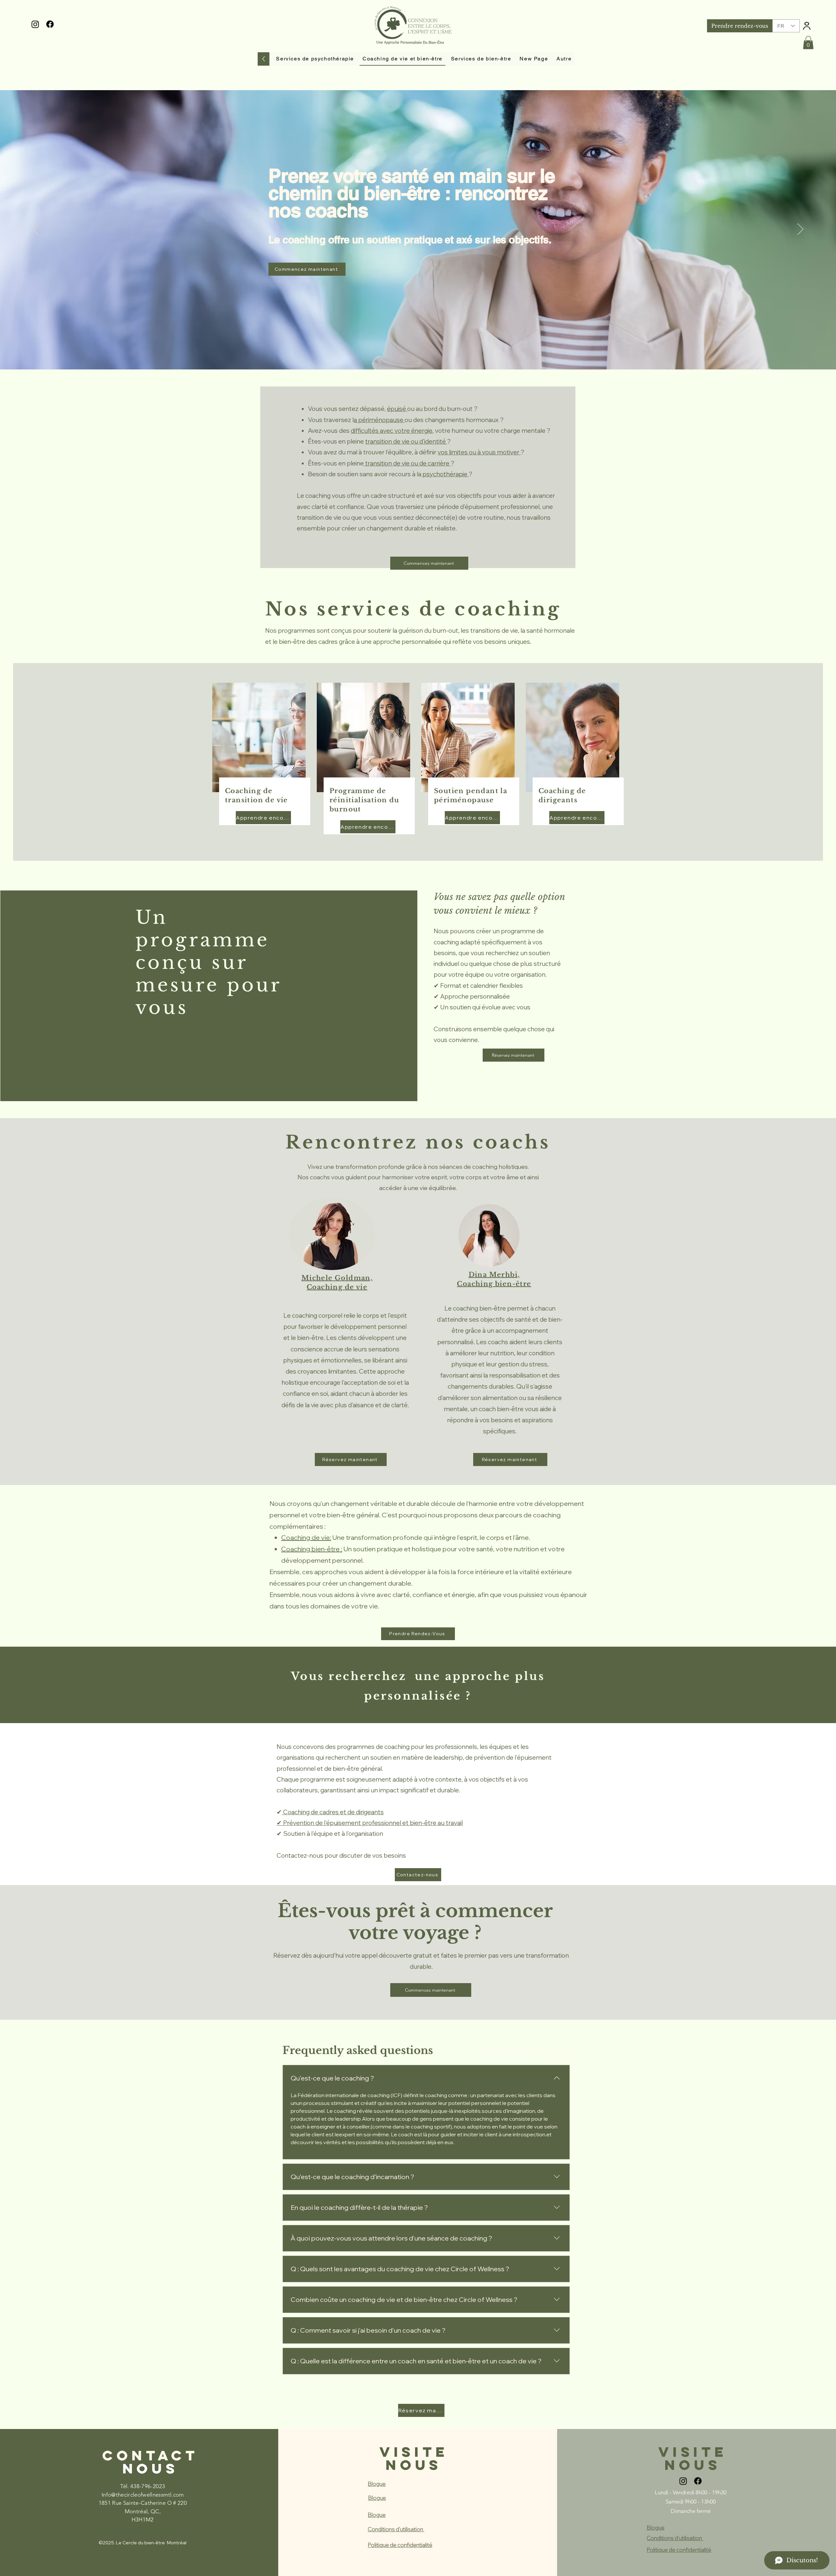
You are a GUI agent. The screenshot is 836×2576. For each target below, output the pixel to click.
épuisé (397, 409)
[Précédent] (36, 230)
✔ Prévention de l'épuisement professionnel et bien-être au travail (370, 1823)
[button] (808, 43)
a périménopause (379, 420)
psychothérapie (445, 474)
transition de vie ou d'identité (406, 441)
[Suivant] (800, 230)
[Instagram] (35, 24)
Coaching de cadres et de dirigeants (333, 1812)
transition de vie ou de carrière (407, 463)
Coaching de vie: (306, 1537)
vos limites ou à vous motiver (479, 452)
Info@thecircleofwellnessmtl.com (143, 2495)
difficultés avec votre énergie (392, 431)
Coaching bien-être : (312, 1549)
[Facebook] (50, 24)
